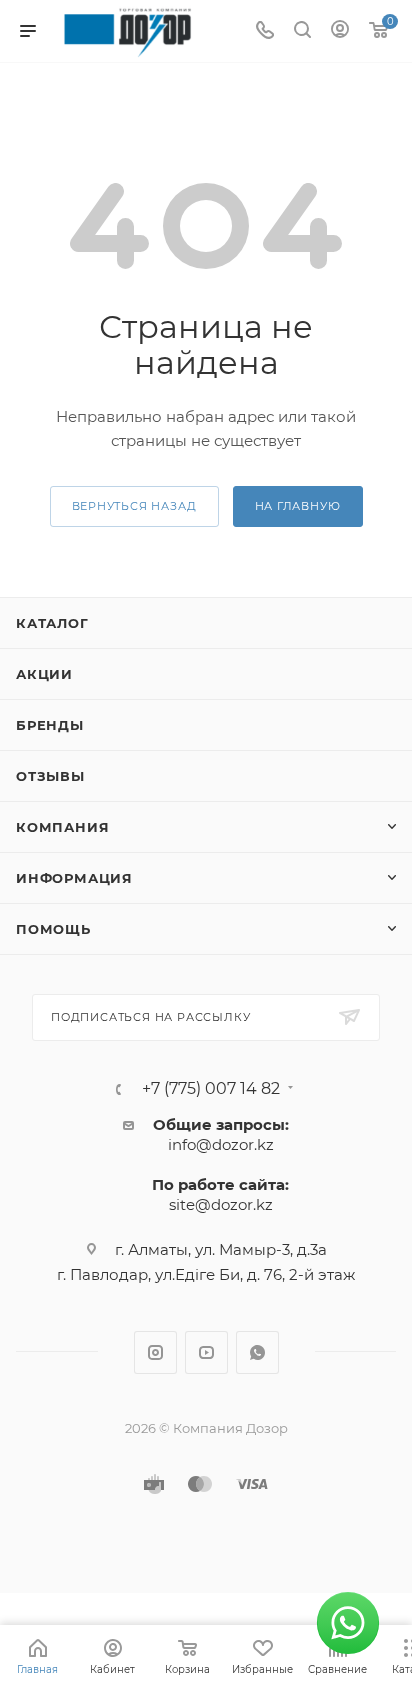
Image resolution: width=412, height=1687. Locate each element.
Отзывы (50, 776)
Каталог (52, 623)
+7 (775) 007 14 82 (211, 1089)
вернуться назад (134, 506)
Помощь (53, 929)
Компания (62, 827)
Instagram (155, 1352)
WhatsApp (257, 1352)
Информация (74, 878)
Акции (44, 674)
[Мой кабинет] (340, 31)
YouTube (206, 1352)
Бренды (50, 725)
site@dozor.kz (221, 1204)
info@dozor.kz (221, 1144)
